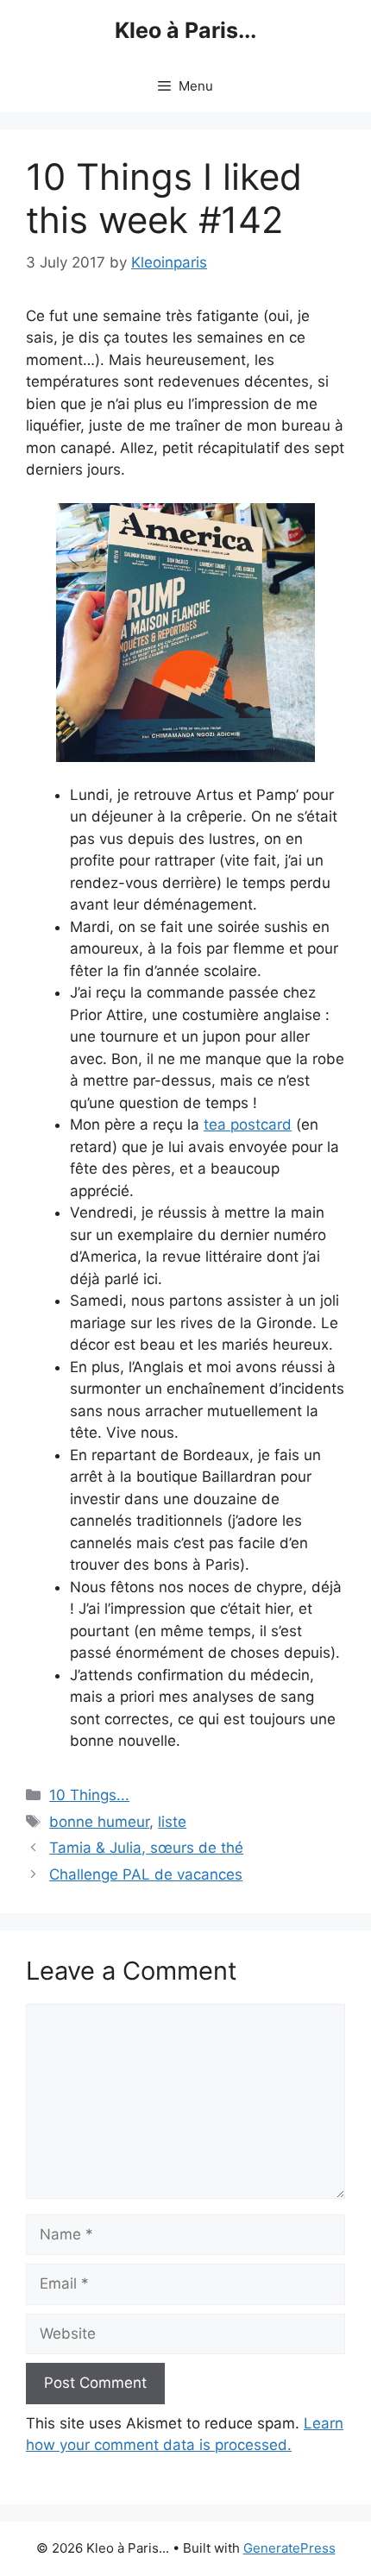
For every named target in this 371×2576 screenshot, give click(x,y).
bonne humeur (99, 1822)
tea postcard (248, 1124)
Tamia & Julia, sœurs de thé (146, 1848)
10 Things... (89, 1795)
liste (172, 1822)
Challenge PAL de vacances (146, 1874)
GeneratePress (289, 2548)
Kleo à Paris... (185, 30)
